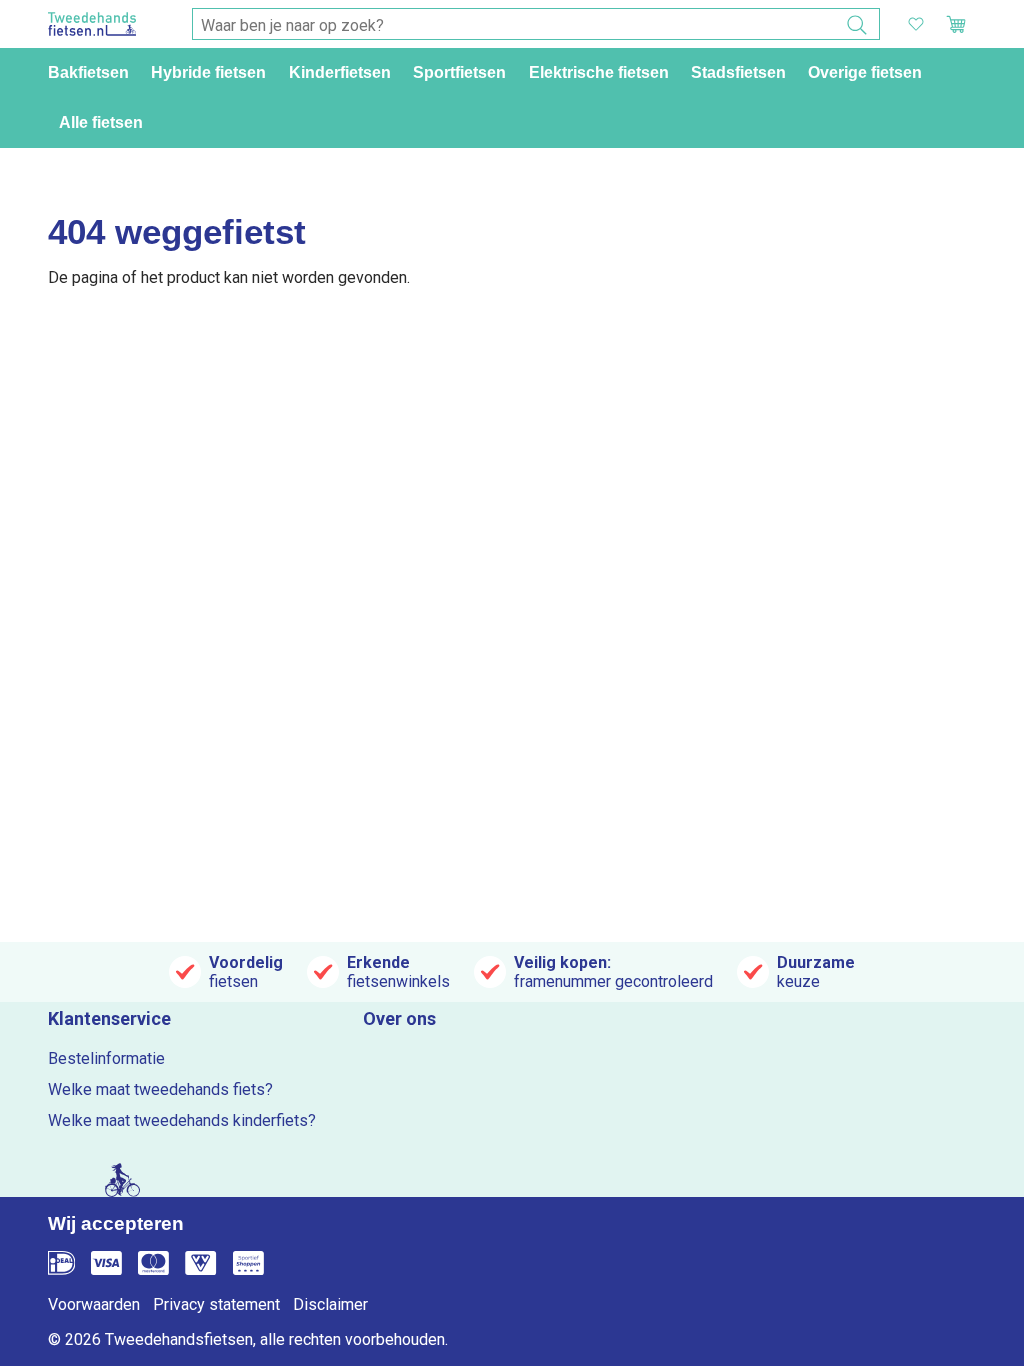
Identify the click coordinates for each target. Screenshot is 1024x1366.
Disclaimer (330, 1304)
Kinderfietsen (340, 72)
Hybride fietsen (208, 72)
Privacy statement (216, 1304)
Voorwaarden (94, 1304)
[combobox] (536, 25)
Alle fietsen (101, 122)
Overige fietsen (865, 72)
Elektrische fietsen (599, 72)
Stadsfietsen (738, 72)
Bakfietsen (88, 72)
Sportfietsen (459, 72)
